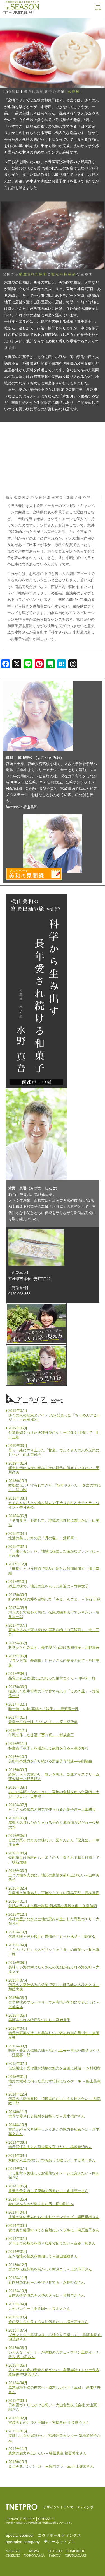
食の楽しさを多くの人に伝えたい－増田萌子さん (48, 2322)
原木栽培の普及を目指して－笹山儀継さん (43, 2256)
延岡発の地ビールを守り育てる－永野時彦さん (47, 2282)
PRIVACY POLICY (21, 2519)
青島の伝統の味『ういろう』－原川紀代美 (43, 1722)
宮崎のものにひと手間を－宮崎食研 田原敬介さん (49, 2423)
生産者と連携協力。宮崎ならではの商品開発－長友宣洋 (54, 1893)
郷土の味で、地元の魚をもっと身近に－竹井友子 (48, 1586)
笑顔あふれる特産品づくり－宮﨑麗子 (39, 2020)
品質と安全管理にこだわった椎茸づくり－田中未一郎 (52, 1678)
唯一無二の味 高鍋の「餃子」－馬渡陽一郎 (44, 1709)
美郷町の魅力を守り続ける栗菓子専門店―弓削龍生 (50, 1761)
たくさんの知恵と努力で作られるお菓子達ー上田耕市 (52, 1809)
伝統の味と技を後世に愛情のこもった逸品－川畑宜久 (52, 1937)
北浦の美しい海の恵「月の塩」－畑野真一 (43, 1538)
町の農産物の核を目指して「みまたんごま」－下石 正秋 (54, 1599)
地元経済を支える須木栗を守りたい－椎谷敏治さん (50, 2147)
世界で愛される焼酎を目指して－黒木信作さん (47, 2116)
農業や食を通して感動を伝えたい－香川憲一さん (48, 2191)
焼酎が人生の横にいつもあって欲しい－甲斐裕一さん (52, 2160)
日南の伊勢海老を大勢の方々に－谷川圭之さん (47, 2295)
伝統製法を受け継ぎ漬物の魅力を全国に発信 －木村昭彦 (54, 2068)
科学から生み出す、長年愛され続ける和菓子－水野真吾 (54, 1648)
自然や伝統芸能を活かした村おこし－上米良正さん (50, 2269)
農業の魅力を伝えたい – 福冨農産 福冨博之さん (47, 2453)
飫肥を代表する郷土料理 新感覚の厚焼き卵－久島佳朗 (53, 1906)
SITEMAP (45, 2519)
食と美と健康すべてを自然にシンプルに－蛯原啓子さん (54, 2230)
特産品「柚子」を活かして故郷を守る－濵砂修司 (48, 1748)
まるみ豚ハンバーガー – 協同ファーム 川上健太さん (51, 2466)
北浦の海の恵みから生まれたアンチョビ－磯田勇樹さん (54, 2217)
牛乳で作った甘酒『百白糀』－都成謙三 (41, 1735)
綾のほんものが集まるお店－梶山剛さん (41, 2204)
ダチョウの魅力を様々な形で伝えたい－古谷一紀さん (52, 2243)
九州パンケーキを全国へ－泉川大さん (39, 2309)
